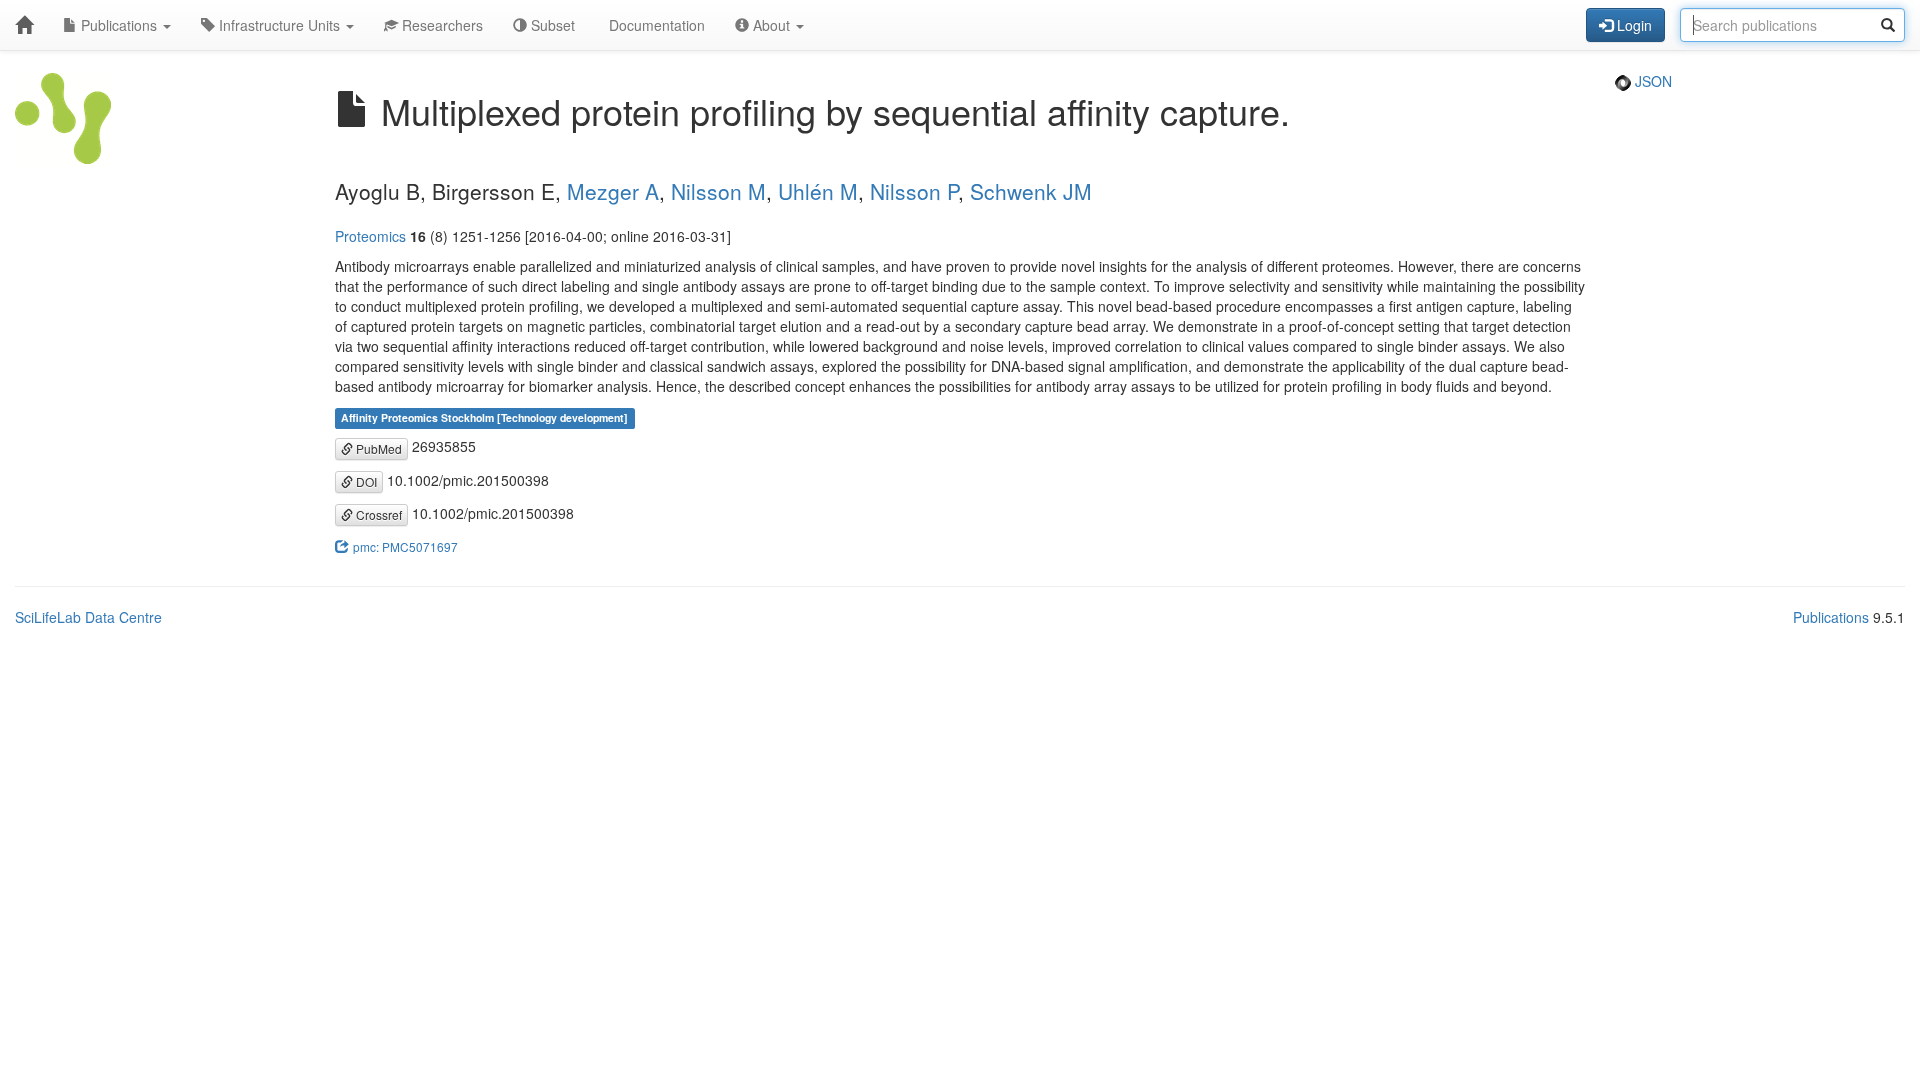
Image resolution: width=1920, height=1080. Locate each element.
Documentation (655, 25)
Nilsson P (914, 191)
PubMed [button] (377, 448)
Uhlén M (818, 191)
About (771, 25)
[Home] (24, 25)
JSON (1651, 81)
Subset (551, 25)
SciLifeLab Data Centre (88, 617)
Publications (119, 25)
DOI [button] (365, 481)
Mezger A (613, 191)
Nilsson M (718, 191)
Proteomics (370, 236)
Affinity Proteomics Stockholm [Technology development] (484, 417)
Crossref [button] (377, 514)
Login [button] (1632, 25)
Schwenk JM (1031, 191)
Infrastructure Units (279, 25)
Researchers (440, 25)
